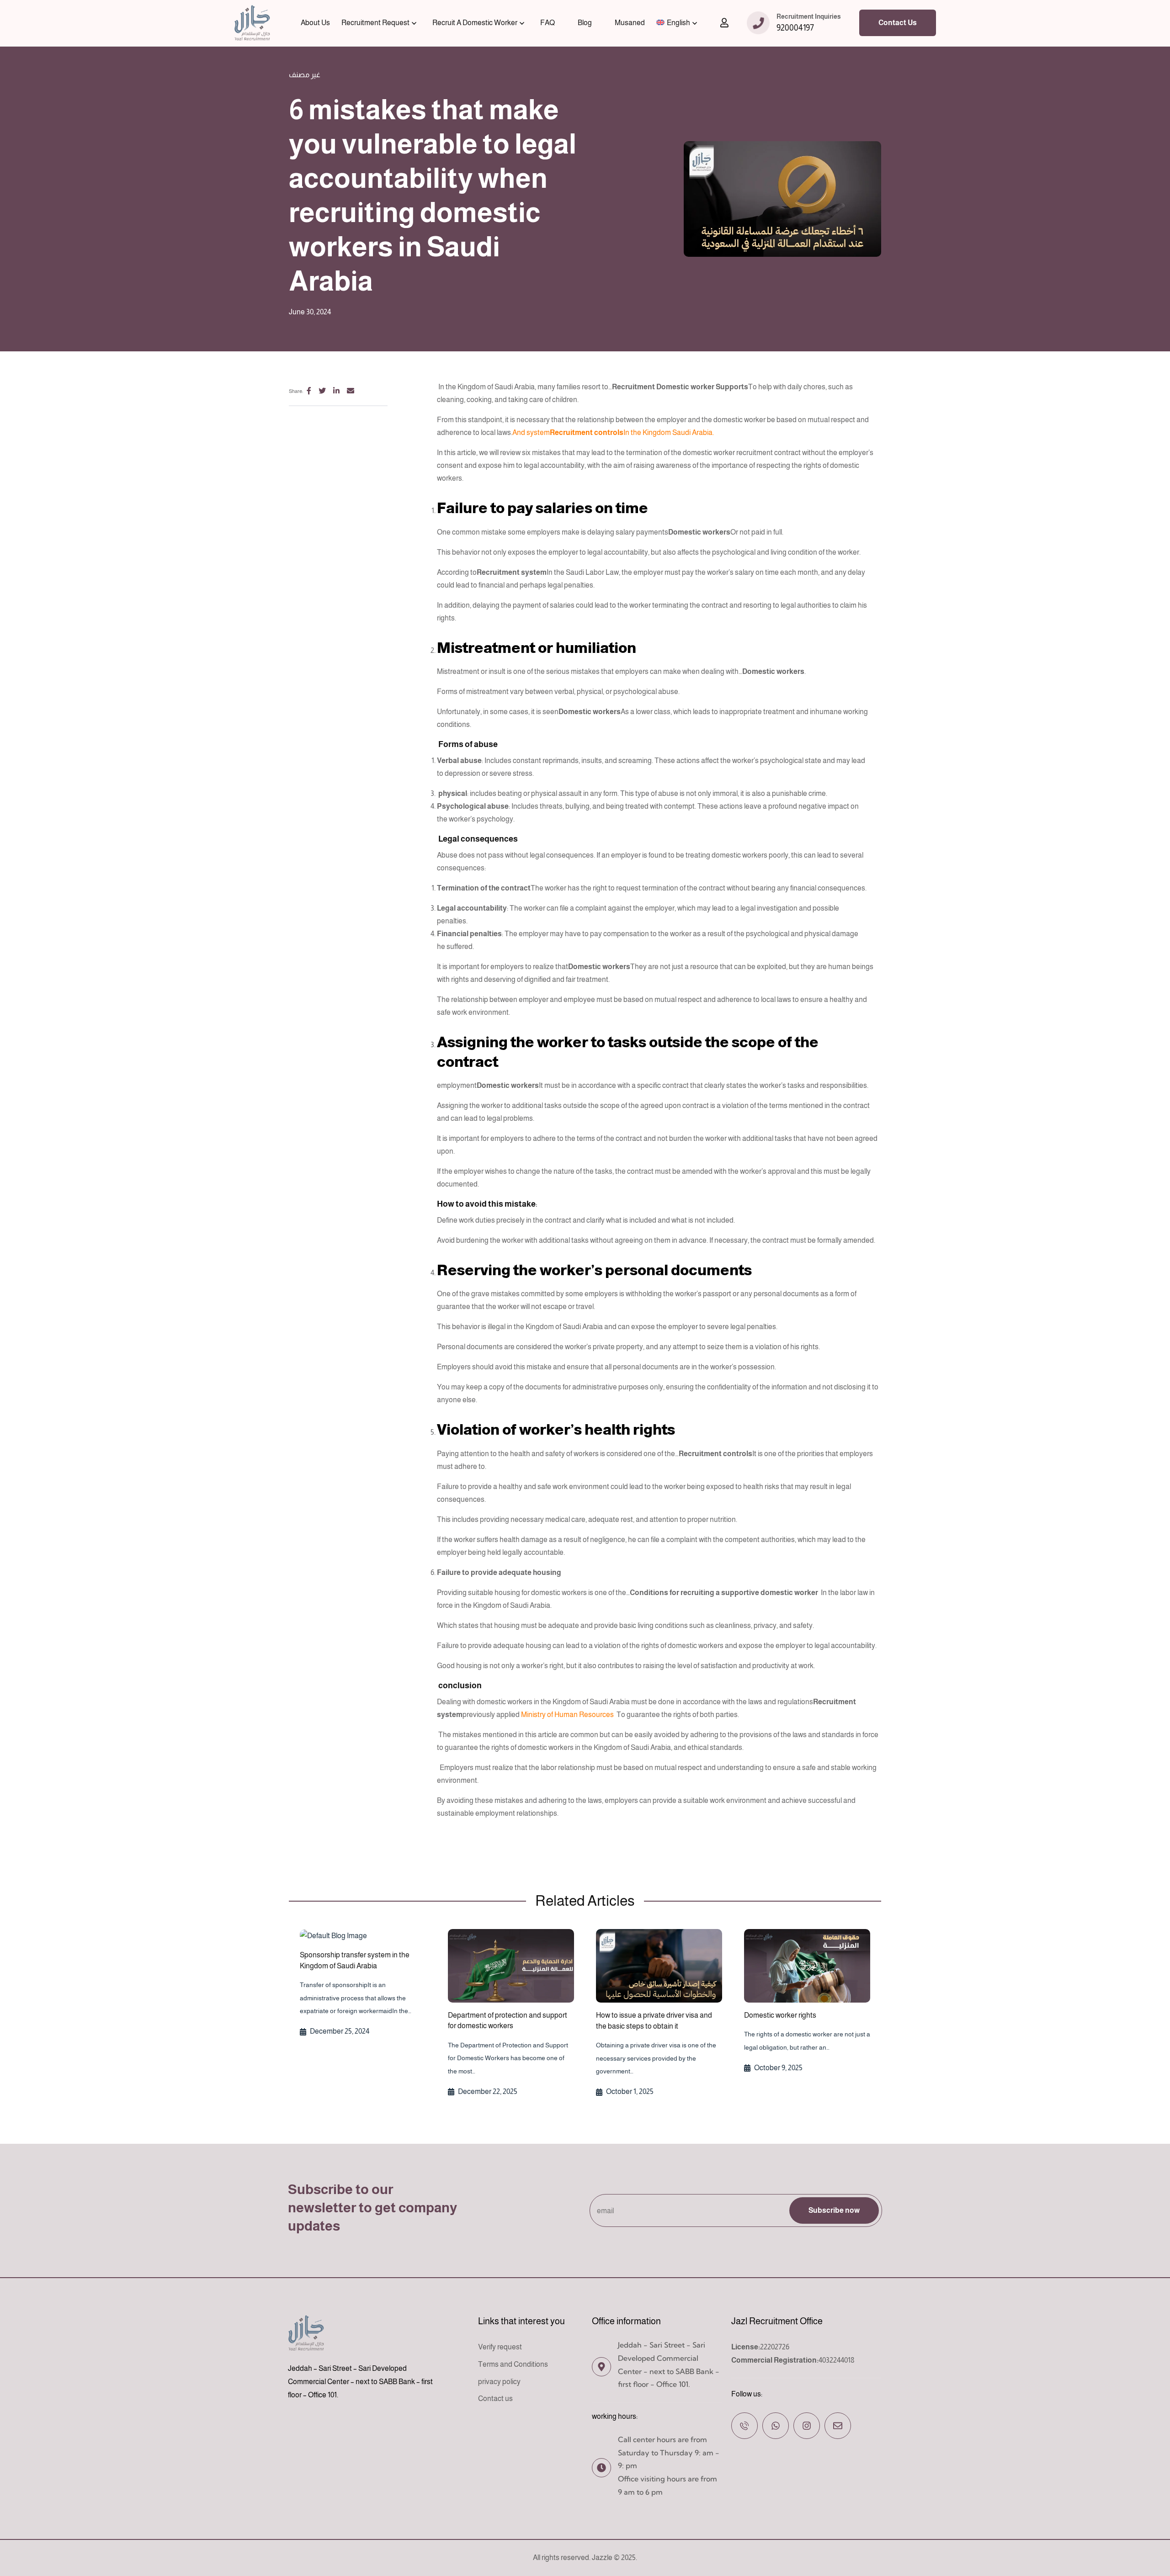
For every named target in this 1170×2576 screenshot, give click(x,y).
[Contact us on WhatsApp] (776, 2426)
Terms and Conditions (513, 2364)
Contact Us (898, 23)
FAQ (548, 23)
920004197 (795, 28)
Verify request (500, 2347)
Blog (585, 23)
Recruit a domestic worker (475, 23)
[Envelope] (838, 2426)
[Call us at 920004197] (745, 2426)
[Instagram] (807, 2426)
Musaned (630, 23)
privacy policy (499, 2382)
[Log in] (724, 23)
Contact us (495, 2399)
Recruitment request (375, 23)
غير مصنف (305, 75)
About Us (315, 23)
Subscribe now (834, 2210)
